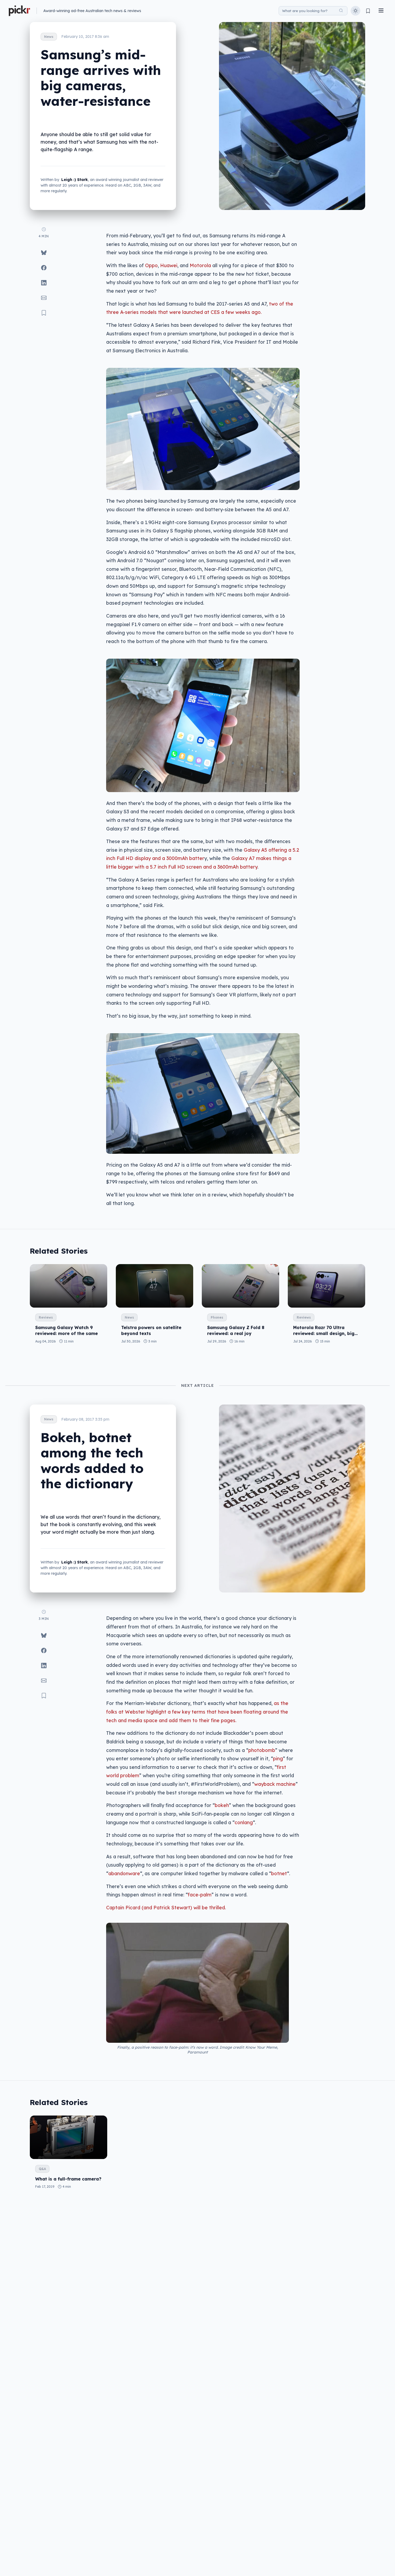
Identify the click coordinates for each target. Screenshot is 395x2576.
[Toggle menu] (381, 11)
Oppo (151, 265)
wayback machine (275, 1784)
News (49, 37)
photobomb (262, 1750)
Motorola (200, 265)
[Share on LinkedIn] (44, 283)
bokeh (222, 1805)
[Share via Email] (44, 298)
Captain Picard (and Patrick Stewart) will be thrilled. (166, 1907)
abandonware (124, 1873)
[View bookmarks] (368, 11)
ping (278, 1758)
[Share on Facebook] (44, 268)
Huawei (169, 265)
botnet (279, 1873)
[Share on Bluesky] (44, 253)
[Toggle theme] (355, 11)
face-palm (200, 1895)
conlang (244, 1822)
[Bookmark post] (44, 313)
